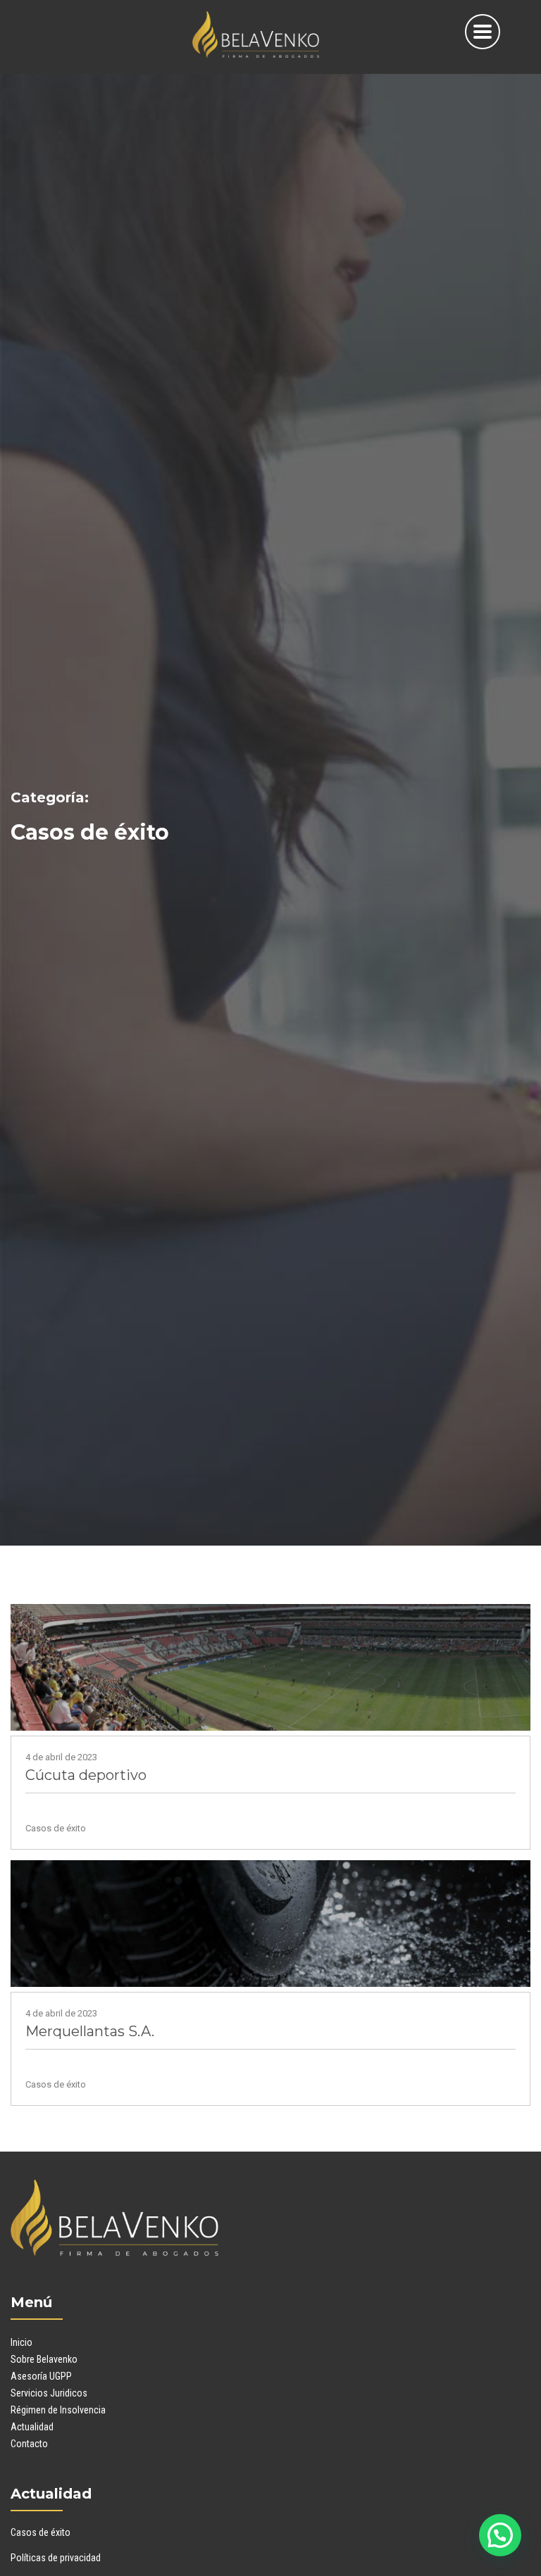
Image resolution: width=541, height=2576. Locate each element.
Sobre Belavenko (44, 2359)
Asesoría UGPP (41, 2376)
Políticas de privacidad (56, 2558)
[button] (500, 2535)
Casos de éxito (41, 2532)
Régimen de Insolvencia (58, 2410)
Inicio (21, 2342)
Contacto (29, 2444)
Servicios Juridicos (49, 2393)
